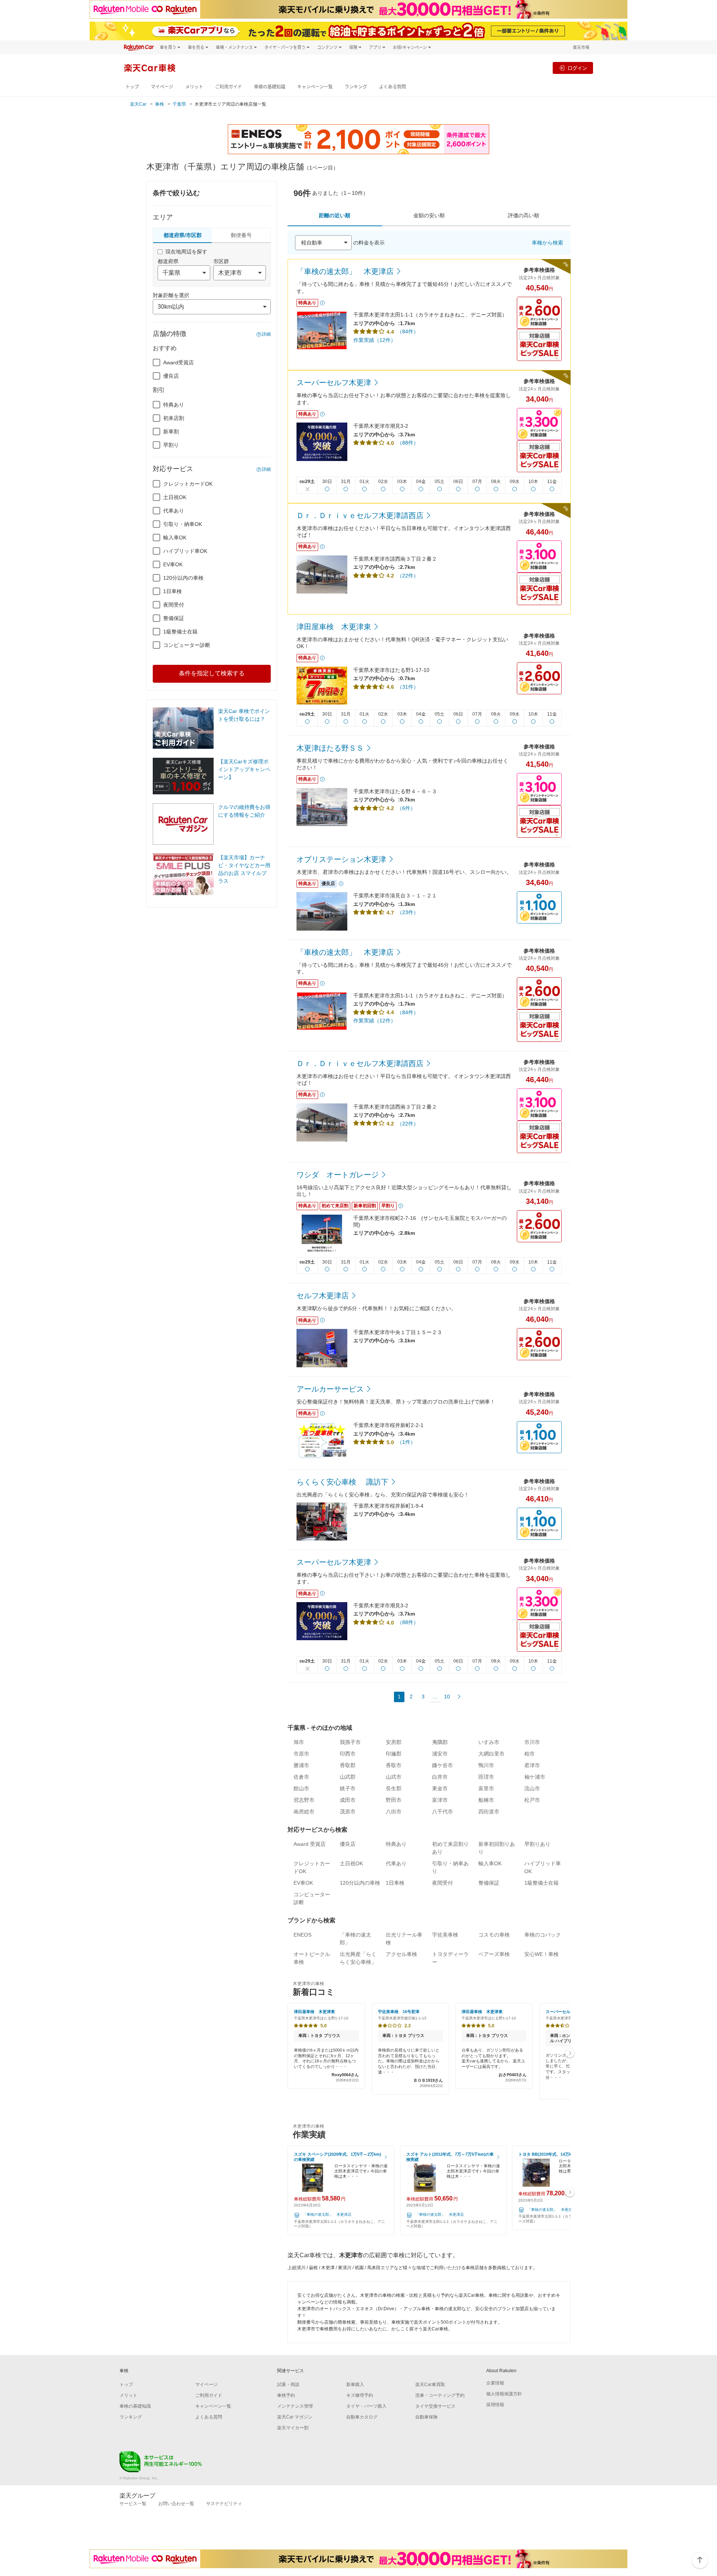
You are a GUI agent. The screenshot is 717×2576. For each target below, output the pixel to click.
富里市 (486, 1788)
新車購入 (355, 2385)
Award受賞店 (179, 362)
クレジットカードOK (188, 484)
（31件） (408, 687)
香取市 (394, 1765)
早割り (171, 445)
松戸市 (532, 1800)
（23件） (408, 912)
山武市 (394, 1777)
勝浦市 (301, 1765)
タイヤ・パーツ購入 (366, 2406)
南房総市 (304, 1812)
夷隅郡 (440, 1742)
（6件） (406, 808)
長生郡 (394, 1788)
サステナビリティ (224, 2504)
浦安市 (440, 1754)
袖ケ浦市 (535, 1777)
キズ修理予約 (360, 2395)
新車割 (171, 432)
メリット (194, 87)
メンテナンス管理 (295, 2406)
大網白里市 (491, 1754)
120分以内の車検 (183, 578)
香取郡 (348, 1765)
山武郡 (348, 1777)
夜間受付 (174, 605)
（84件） (408, 331)
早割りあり (537, 1844)
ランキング (356, 87)
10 (447, 1697)
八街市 (394, 1812)
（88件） (408, 443)
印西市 (348, 1754)
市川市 (532, 1742)
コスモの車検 (494, 1935)
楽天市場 (581, 47)
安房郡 (394, 1742)
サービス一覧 (133, 2504)
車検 (159, 104)
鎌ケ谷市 (443, 1765)
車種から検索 (547, 243)
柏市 (530, 1754)
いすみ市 (489, 1742)
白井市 (440, 1777)
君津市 (532, 1765)
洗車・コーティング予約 (440, 2395)
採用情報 (495, 2405)
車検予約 (286, 2395)
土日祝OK (175, 497)
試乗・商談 (288, 2385)
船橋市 (486, 1800)
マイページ (162, 87)
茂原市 (348, 1812)
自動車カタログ (362, 2417)
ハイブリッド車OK (185, 551)
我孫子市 (350, 1742)
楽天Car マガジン (295, 2417)
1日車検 (173, 591)
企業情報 (495, 2383)
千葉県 (179, 104)
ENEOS (302, 1935)
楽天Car (138, 104)
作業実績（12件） (375, 340)
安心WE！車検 (541, 1954)
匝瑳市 (486, 1777)
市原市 (301, 1754)
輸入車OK (175, 538)
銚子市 (348, 1788)
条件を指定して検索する (212, 673)
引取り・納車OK (183, 524)
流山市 (532, 1788)
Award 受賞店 (310, 1844)
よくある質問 (392, 87)
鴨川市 (486, 1765)
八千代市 (443, 1812)
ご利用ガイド (229, 87)
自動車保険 (426, 2417)
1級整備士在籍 (180, 632)
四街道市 (489, 1812)
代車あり (174, 511)
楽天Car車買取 (430, 2385)
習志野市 (304, 1800)
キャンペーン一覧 (315, 87)
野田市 (394, 1800)
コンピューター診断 (187, 645)
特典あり (174, 405)
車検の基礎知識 (270, 87)
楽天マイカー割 (293, 2428)
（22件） (408, 576)
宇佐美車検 (445, 1935)
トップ (132, 87)
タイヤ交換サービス (435, 2406)
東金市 (440, 1788)
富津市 (440, 1800)
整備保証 (174, 618)
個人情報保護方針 (504, 2394)
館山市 (301, 1788)
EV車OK (173, 564)
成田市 (348, 1800)
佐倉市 (301, 1777)
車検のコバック (543, 1935)
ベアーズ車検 (494, 1954)
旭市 (299, 1742)
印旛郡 (394, 1754)
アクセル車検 (401, 1954)
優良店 (171, 376)
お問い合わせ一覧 (176, 2504)
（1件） (406, 1442)
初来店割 (174, 418)
